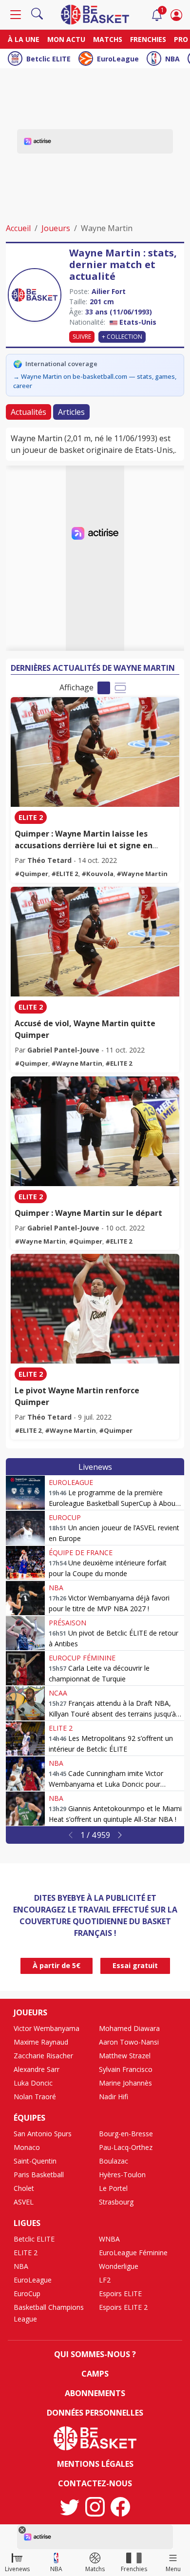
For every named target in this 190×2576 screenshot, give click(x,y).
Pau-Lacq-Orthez (126, 2147)
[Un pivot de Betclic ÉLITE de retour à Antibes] (25, 1633)
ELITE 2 (31, 817)
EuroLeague (118, 59)
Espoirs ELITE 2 (123, 2307)
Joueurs (56, 228)
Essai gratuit (135, 1965)
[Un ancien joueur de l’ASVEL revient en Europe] (25, 1528)
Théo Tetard (49, 860)
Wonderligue (119, 2266)
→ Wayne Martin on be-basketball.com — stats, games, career (95, 381)
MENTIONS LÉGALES (95, 2464)
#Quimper (31, 874)
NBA (172, 59)
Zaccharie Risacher (43, 2056)
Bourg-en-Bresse (126, 2134)
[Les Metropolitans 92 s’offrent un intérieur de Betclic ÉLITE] (25, 1738)
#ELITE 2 (65, 874)
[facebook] (120, 2507)
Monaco (27, 2147)
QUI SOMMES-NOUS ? (95, 2354)
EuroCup (65, 1517)
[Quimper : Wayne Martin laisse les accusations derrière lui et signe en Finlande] (95, 752)
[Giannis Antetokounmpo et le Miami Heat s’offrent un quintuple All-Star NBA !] (25, 1809)
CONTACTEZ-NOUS (95, 2483)
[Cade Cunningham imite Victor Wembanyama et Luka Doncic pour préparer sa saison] (25, 1774)
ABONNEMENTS (95, 2393)
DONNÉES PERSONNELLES (95, 2413)
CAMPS (95, 2374)
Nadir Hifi (114, 2097)
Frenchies (148, 39)
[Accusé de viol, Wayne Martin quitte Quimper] (95, 942)
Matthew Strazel (125, 2056)
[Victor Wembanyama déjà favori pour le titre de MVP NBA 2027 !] (25, 1598)
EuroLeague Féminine (133, 2253)
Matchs (108, 39)
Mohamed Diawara (129, 2028)
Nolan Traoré (35, 2097)
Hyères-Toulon (122, 2175)
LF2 (105, 2280)
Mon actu (66, 39)
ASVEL (24, 2202)
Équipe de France (81, 1552)
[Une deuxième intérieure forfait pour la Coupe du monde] (25, 1563)
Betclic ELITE (48, 59)
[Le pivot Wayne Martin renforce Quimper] (95, 1309)
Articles (71, 412)
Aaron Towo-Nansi (129, 2042)
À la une (24, 39)
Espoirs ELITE (120, 2293)
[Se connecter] (176, 15)
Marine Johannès (125, 2083)
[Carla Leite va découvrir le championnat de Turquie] (25, 1668)
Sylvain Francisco (126, 2069)
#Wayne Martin (142, 874)
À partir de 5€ (57, 1965)
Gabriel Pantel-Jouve (63, 1050)
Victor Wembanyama (47, 2028)
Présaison (67, 1623)
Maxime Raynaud (41, 2042)
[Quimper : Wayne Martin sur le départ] (95, 1131)
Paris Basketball (39, 2175)
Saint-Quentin (35, 2161)
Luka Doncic (33, 2083)
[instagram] (95, 2507)
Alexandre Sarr (37, 2069)
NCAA (58, 1693)
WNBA (109, 2239)
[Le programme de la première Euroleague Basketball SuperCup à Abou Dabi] (25, 1493)
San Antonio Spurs (43, 2134)
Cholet (24, 2188)
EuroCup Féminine (82, 1658)
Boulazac (114, 2161)
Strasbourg (116, 2202)
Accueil (18, 228)
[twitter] (70, 2507)
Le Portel (113, 2188)
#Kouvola (97, 874)
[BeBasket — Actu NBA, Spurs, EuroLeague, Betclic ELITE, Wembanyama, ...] (95, 14)
